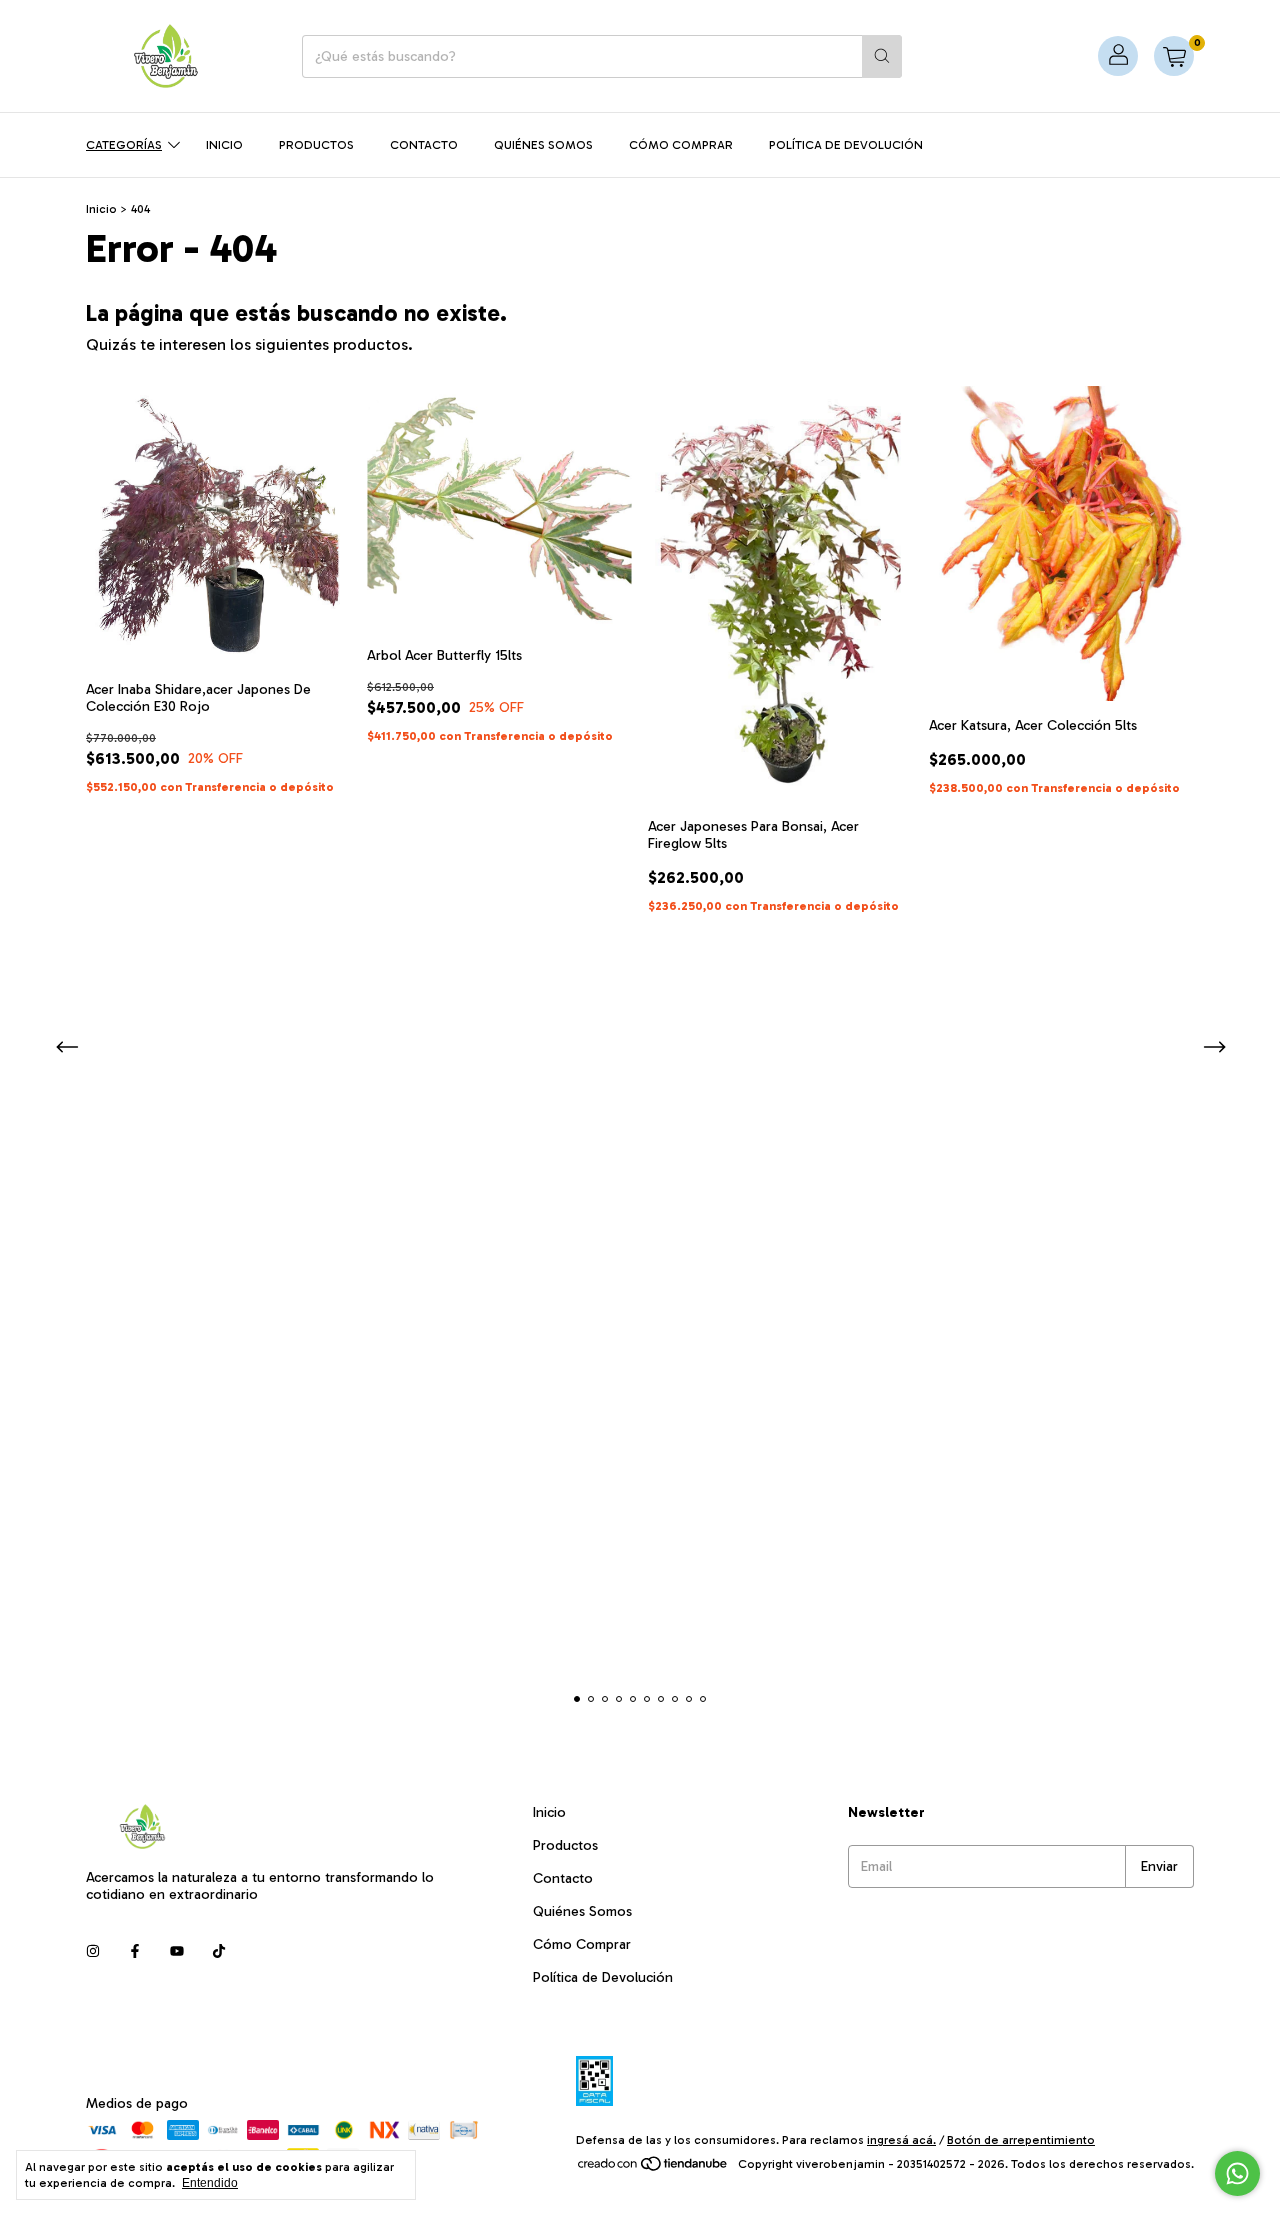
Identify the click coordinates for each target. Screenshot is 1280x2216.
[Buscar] (882, 56)
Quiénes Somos (543, 145)
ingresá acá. (901, 2140)
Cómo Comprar (681, 145)
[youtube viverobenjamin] (177, 1951)
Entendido (210, 2183)
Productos (316, 145)
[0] (1174, 56)
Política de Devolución (846, 145)
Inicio (224, 145)
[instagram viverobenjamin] (93, 1951)
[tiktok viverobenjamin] (219, 1951)
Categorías (124, 145)
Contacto (424, 145)
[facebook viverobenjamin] (135, 1951)
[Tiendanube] (653, 2169)
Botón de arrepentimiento (1021, 2140)
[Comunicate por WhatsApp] (1237, 2173)
